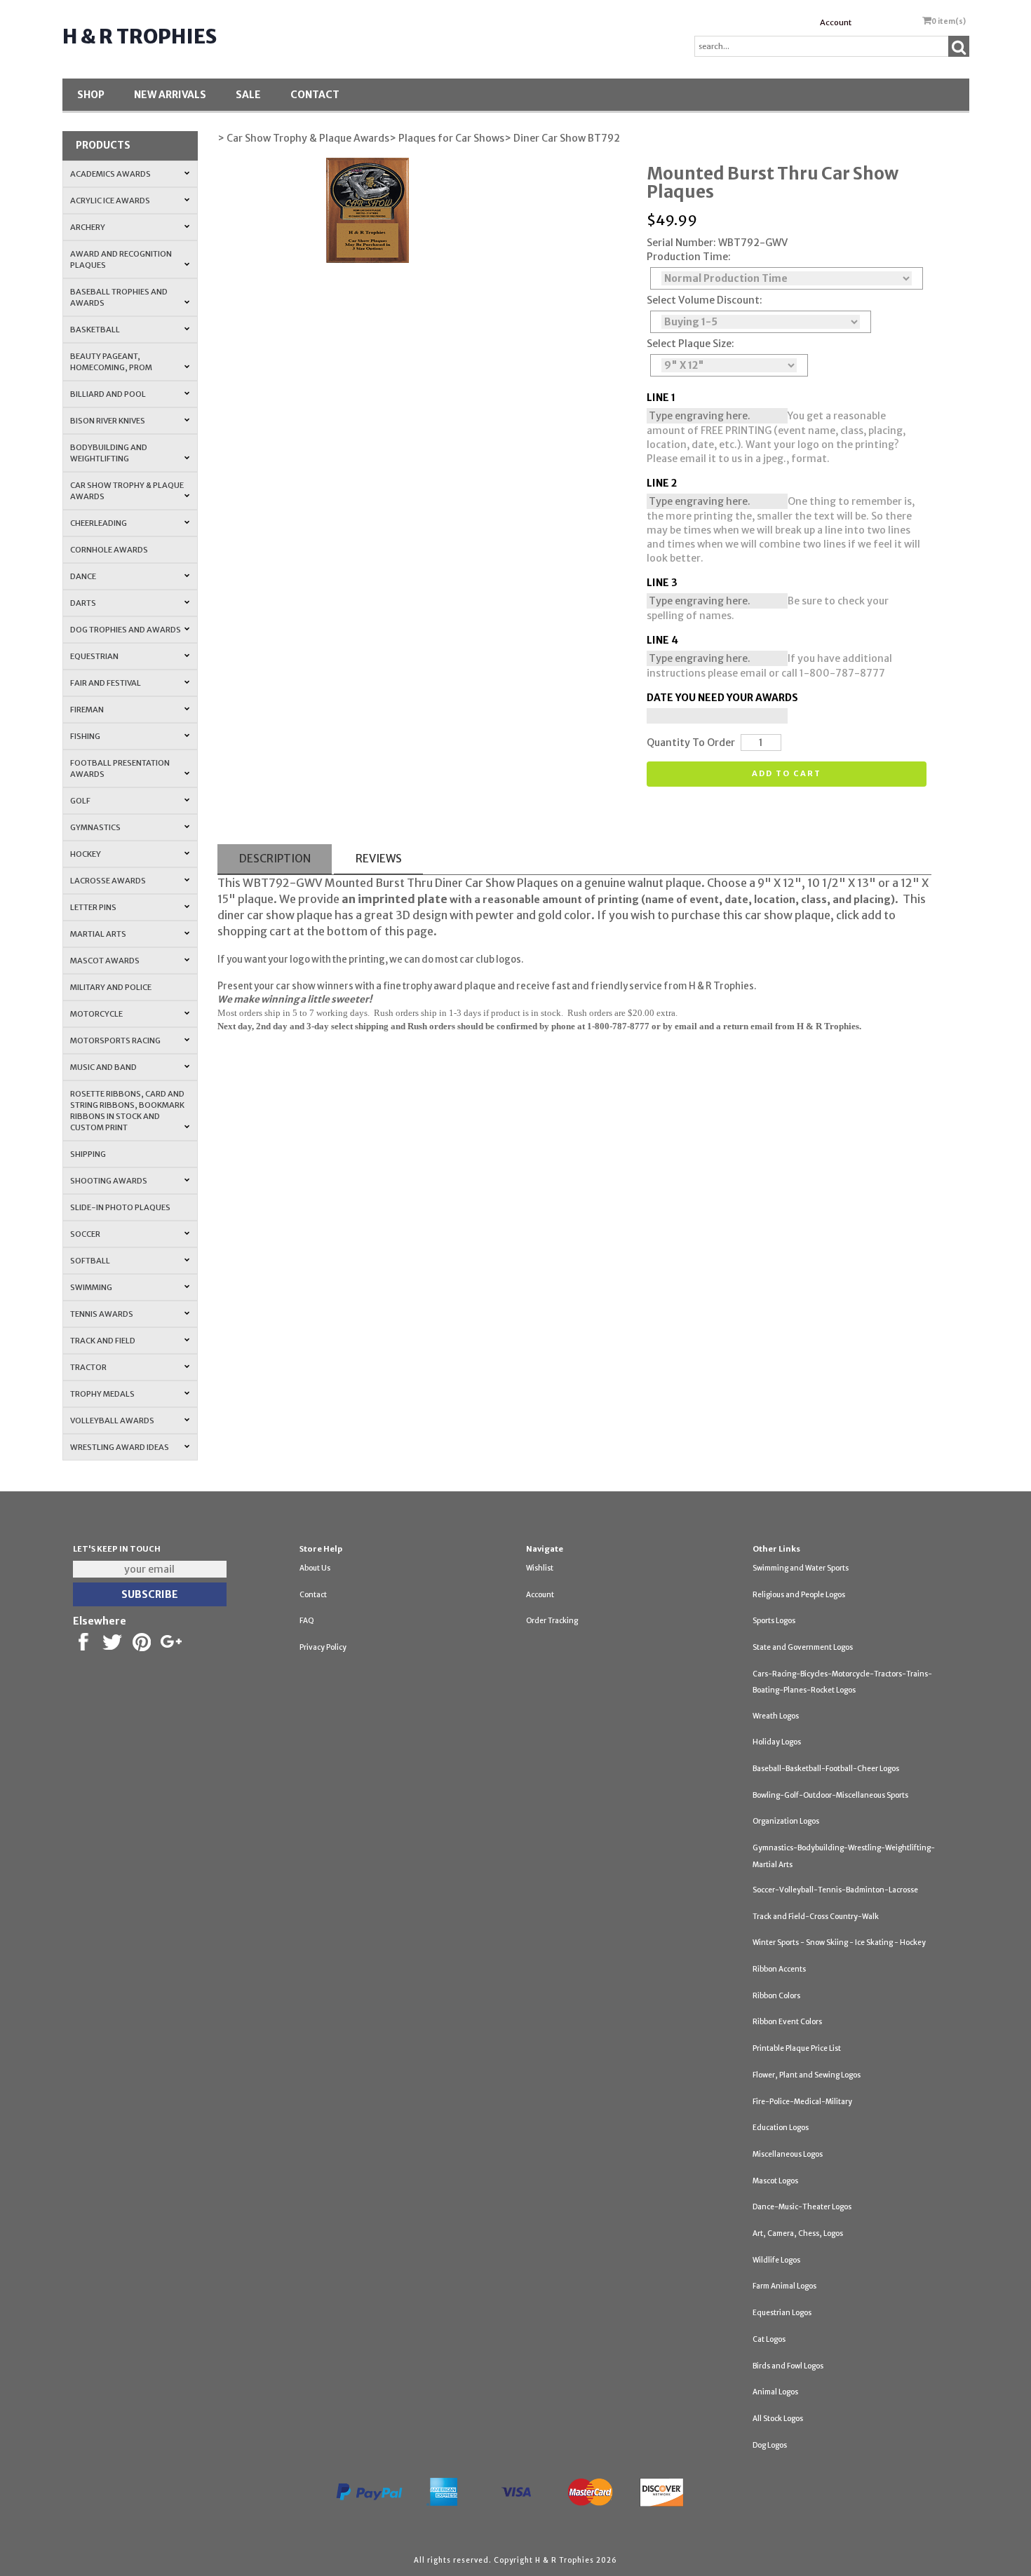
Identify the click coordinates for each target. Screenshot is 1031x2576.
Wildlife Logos (776, 2260)
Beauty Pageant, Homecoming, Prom (111, 362)
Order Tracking (552, 1621)
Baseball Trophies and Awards (119, 297)
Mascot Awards (105, 961)
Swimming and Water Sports (801, 1568)
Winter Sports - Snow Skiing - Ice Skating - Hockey (839, 1943)
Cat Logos (769, 2339)
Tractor (88, 1367)
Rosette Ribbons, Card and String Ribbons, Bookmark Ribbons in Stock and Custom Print (127, 1111)
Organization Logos (786, 1821)
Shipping (88, 1154)
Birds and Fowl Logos (788, 2366)
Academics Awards (110, 174)
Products (103, 145)
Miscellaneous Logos (788, 2154)
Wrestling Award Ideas (120, 1447)
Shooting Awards (109, 1181)
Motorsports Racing (115, 1040)
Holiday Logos (777, 1742)
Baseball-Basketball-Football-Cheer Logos (826, 1769)
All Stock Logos (778, 2419)
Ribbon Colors (776, 1996)
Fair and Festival (106, 683)
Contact (315, 95)
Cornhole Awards (109, 550)
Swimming (91, 1287)
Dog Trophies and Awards (126, 630)
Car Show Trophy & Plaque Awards (127, 491)
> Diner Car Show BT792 (562, 138)
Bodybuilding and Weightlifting (109, 453)
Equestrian (94, 656)
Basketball (95, 330)
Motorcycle (96, 1014)
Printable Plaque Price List (797, 2048)
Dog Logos (770, 2445)
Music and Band (103, 1067)
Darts (83, 603)
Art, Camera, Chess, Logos (798, 2233)
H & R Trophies (140, 36)
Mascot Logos (775, 2181)
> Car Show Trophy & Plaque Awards (303, 138)
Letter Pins (93, 907)
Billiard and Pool (108, 394)
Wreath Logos (776, 1716)
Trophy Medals (102, 1394)
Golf (80, 801)
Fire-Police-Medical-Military (802, 2102)
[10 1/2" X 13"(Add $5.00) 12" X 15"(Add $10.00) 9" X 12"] (729, 365)
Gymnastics (95, 827)
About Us (315, 1568)
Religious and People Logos (799, 1595)
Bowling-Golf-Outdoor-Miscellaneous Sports (830, 1795)
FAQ (307, 1621)
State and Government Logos (803, 1647)
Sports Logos (774, 1621)
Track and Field (103, 1341)
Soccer (85, 1234)
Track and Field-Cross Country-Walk (816, 1917)
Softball (90, 1261)
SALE (248, 95)
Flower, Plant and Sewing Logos (807, 2075)
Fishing (85, 736)
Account (836, 22)
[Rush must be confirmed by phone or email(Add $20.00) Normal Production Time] (787, 278)
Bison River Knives (108, 421)
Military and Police (111, 987)
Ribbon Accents (779, 1969)
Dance (83, 576)
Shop (91, 95)
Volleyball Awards (112, 1421)
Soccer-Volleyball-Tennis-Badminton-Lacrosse (835, 1890)
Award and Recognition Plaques (121, 259)
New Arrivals (170, 95)
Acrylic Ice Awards (110, 201)
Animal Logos (775, 2392)
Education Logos (781, 2128)
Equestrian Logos (782, 2313)
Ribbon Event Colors (787, 2022)
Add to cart (787, 773)
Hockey (86, 854)
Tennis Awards (102, 1314)
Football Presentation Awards (120, 768)
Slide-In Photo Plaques (120, 1207)
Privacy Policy (323, 1647)
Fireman (87, 710)
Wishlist (540, 1568)
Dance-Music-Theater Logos (802, 2207)
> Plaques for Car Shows (447, 138)
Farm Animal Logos (784, 2286)
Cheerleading (99, 523)
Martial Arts (98, 934)
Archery (88, 227)
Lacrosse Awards (108, 881)
